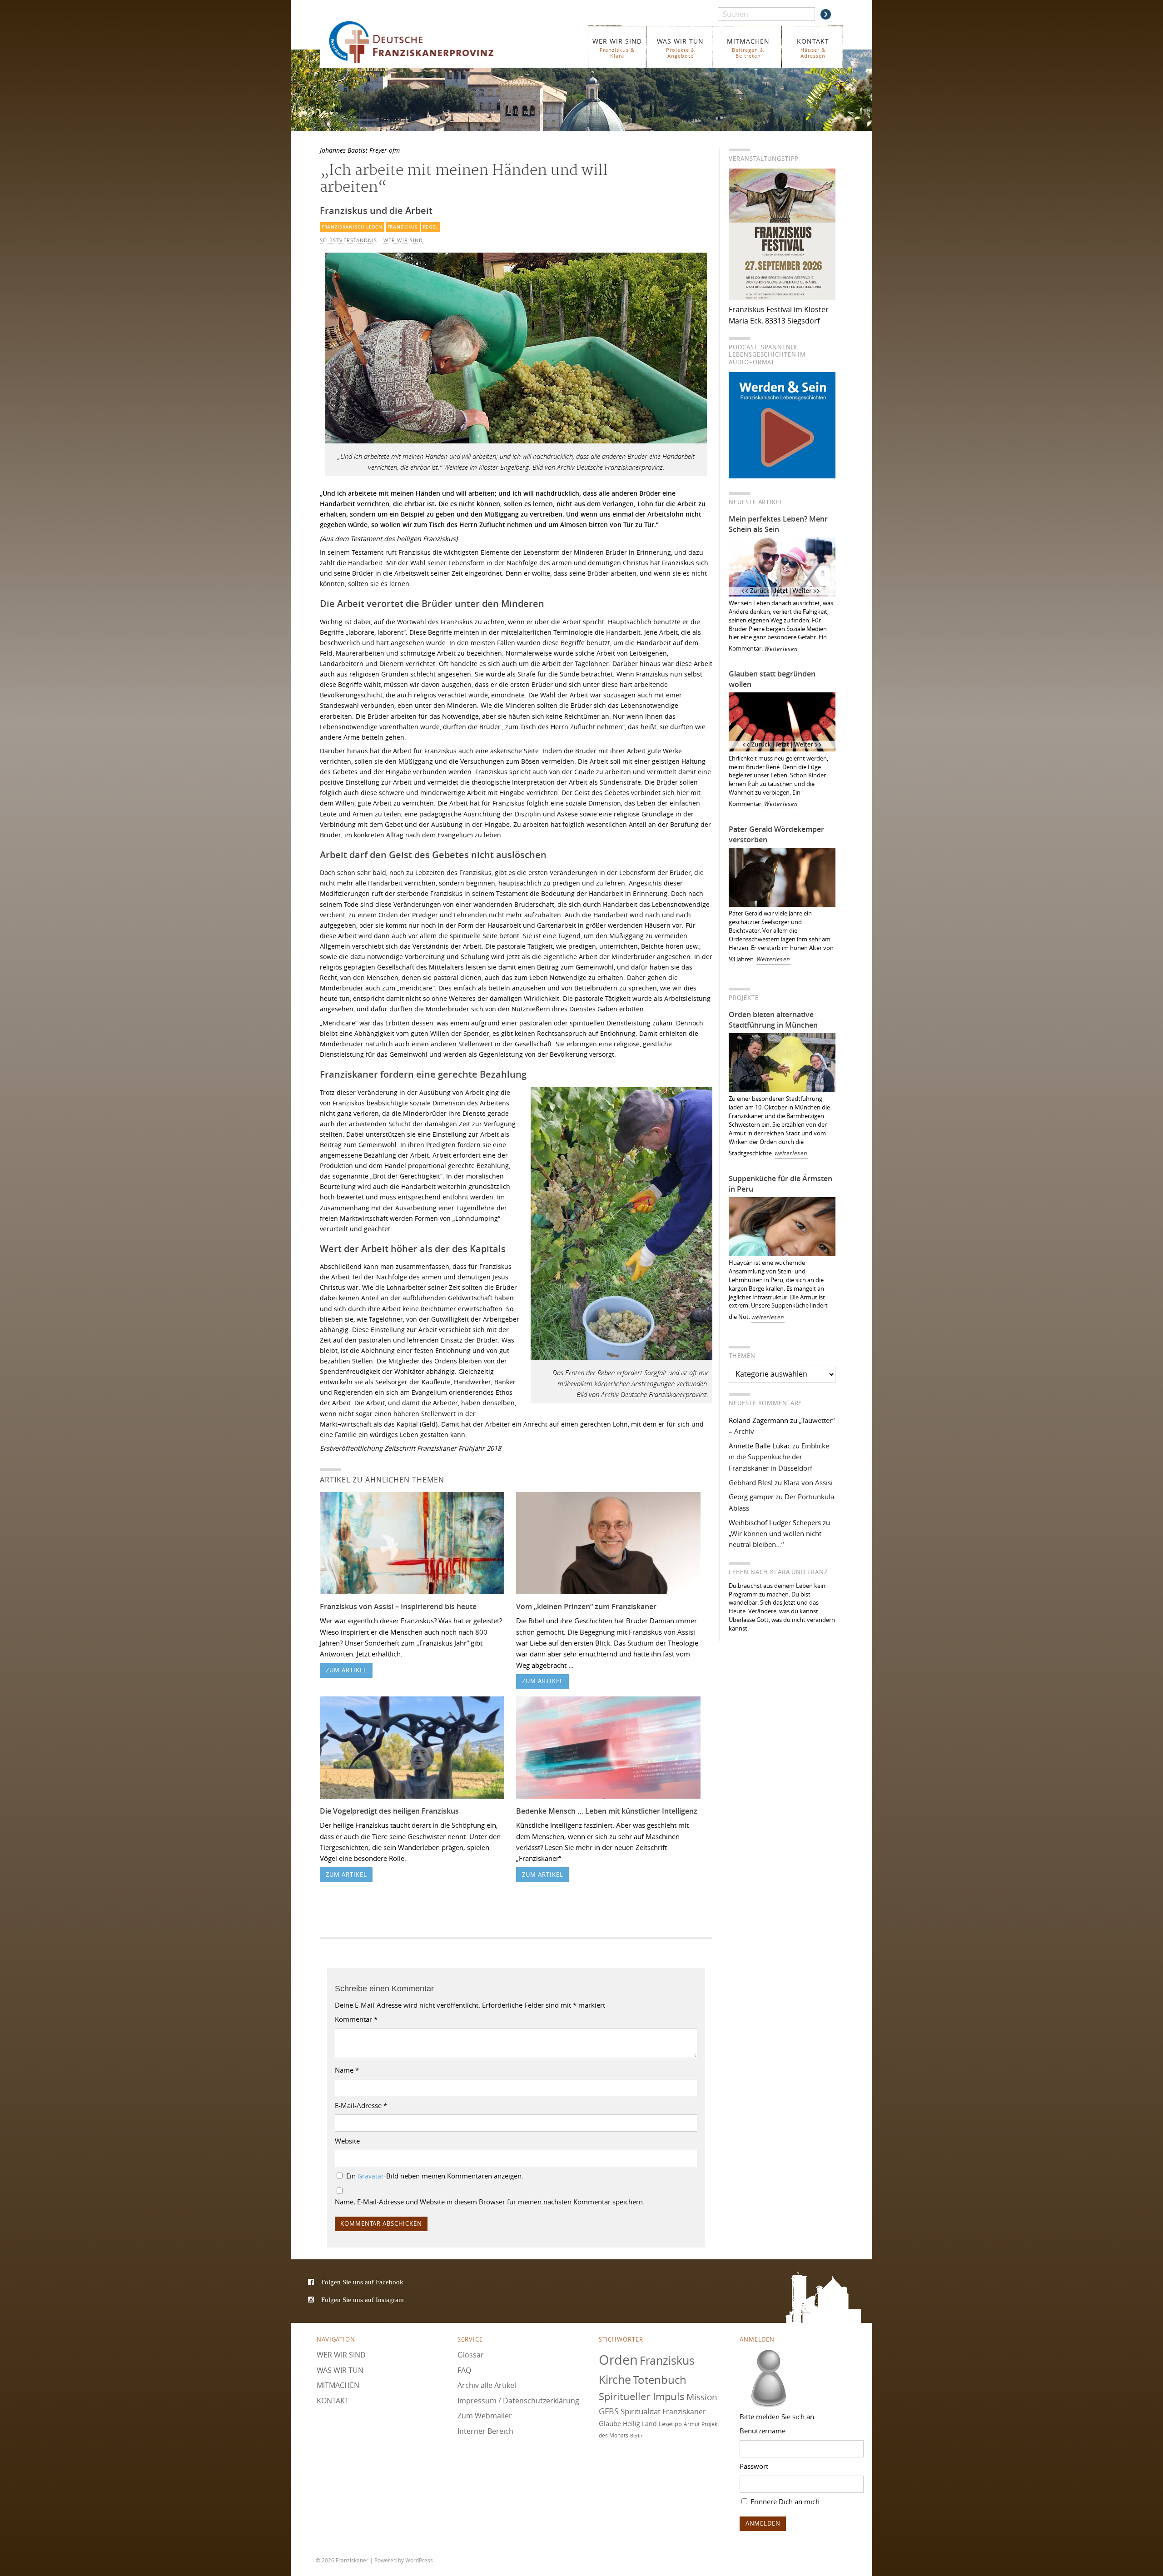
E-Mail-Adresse (361, 2105)
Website (347, 2141)
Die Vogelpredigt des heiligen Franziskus (389, 1811)
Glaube (610, 2423)
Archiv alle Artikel (487, 2385)
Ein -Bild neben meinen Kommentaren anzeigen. (435, 2176)
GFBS (609, 2411)
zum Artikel (346, 1670)
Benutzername (763, 2431)
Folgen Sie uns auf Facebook (362, 2282)
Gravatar (371, 2176)
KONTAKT (813, 48)
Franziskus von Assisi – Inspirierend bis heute (398, 1606)
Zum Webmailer (485, 2416)
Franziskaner (425, 42)
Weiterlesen (781, 649)
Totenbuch (660, 2380)
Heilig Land (640, 2424)
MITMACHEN (748, 48)
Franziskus (403, 227)
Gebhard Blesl (751, 1482)
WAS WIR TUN (680, 48)
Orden (618, 2360)
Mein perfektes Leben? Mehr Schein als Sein (778, 524)
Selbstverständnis (348, 240)
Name (347, 2070)
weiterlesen (791, 1153)
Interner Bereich (485, 2431)
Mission (702, 2397)
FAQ (464, 2370)
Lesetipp (670, 2424)
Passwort (754, 2466)
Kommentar (356, 2019)
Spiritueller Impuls (642, 2396)
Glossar (471, 2355)
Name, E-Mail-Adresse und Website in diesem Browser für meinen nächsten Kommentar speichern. (490, 2202)
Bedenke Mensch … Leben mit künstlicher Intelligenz (607, 1811)
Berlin (637, 2436)
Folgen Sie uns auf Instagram (363, 2300)
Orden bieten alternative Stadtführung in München (773, 1020)
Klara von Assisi (808, 1482)
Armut (692, 2424)
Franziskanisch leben (352, 227)
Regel (430, 227)
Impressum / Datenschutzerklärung (518, 2401)
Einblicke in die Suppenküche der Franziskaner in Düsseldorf (779, 1457)
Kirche (615, 2380)
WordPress (419, 2560)
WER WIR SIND (617, 48)
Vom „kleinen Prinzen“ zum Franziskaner (586, 1606)
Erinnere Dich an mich (784, 2501)
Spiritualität (641, 2411)
